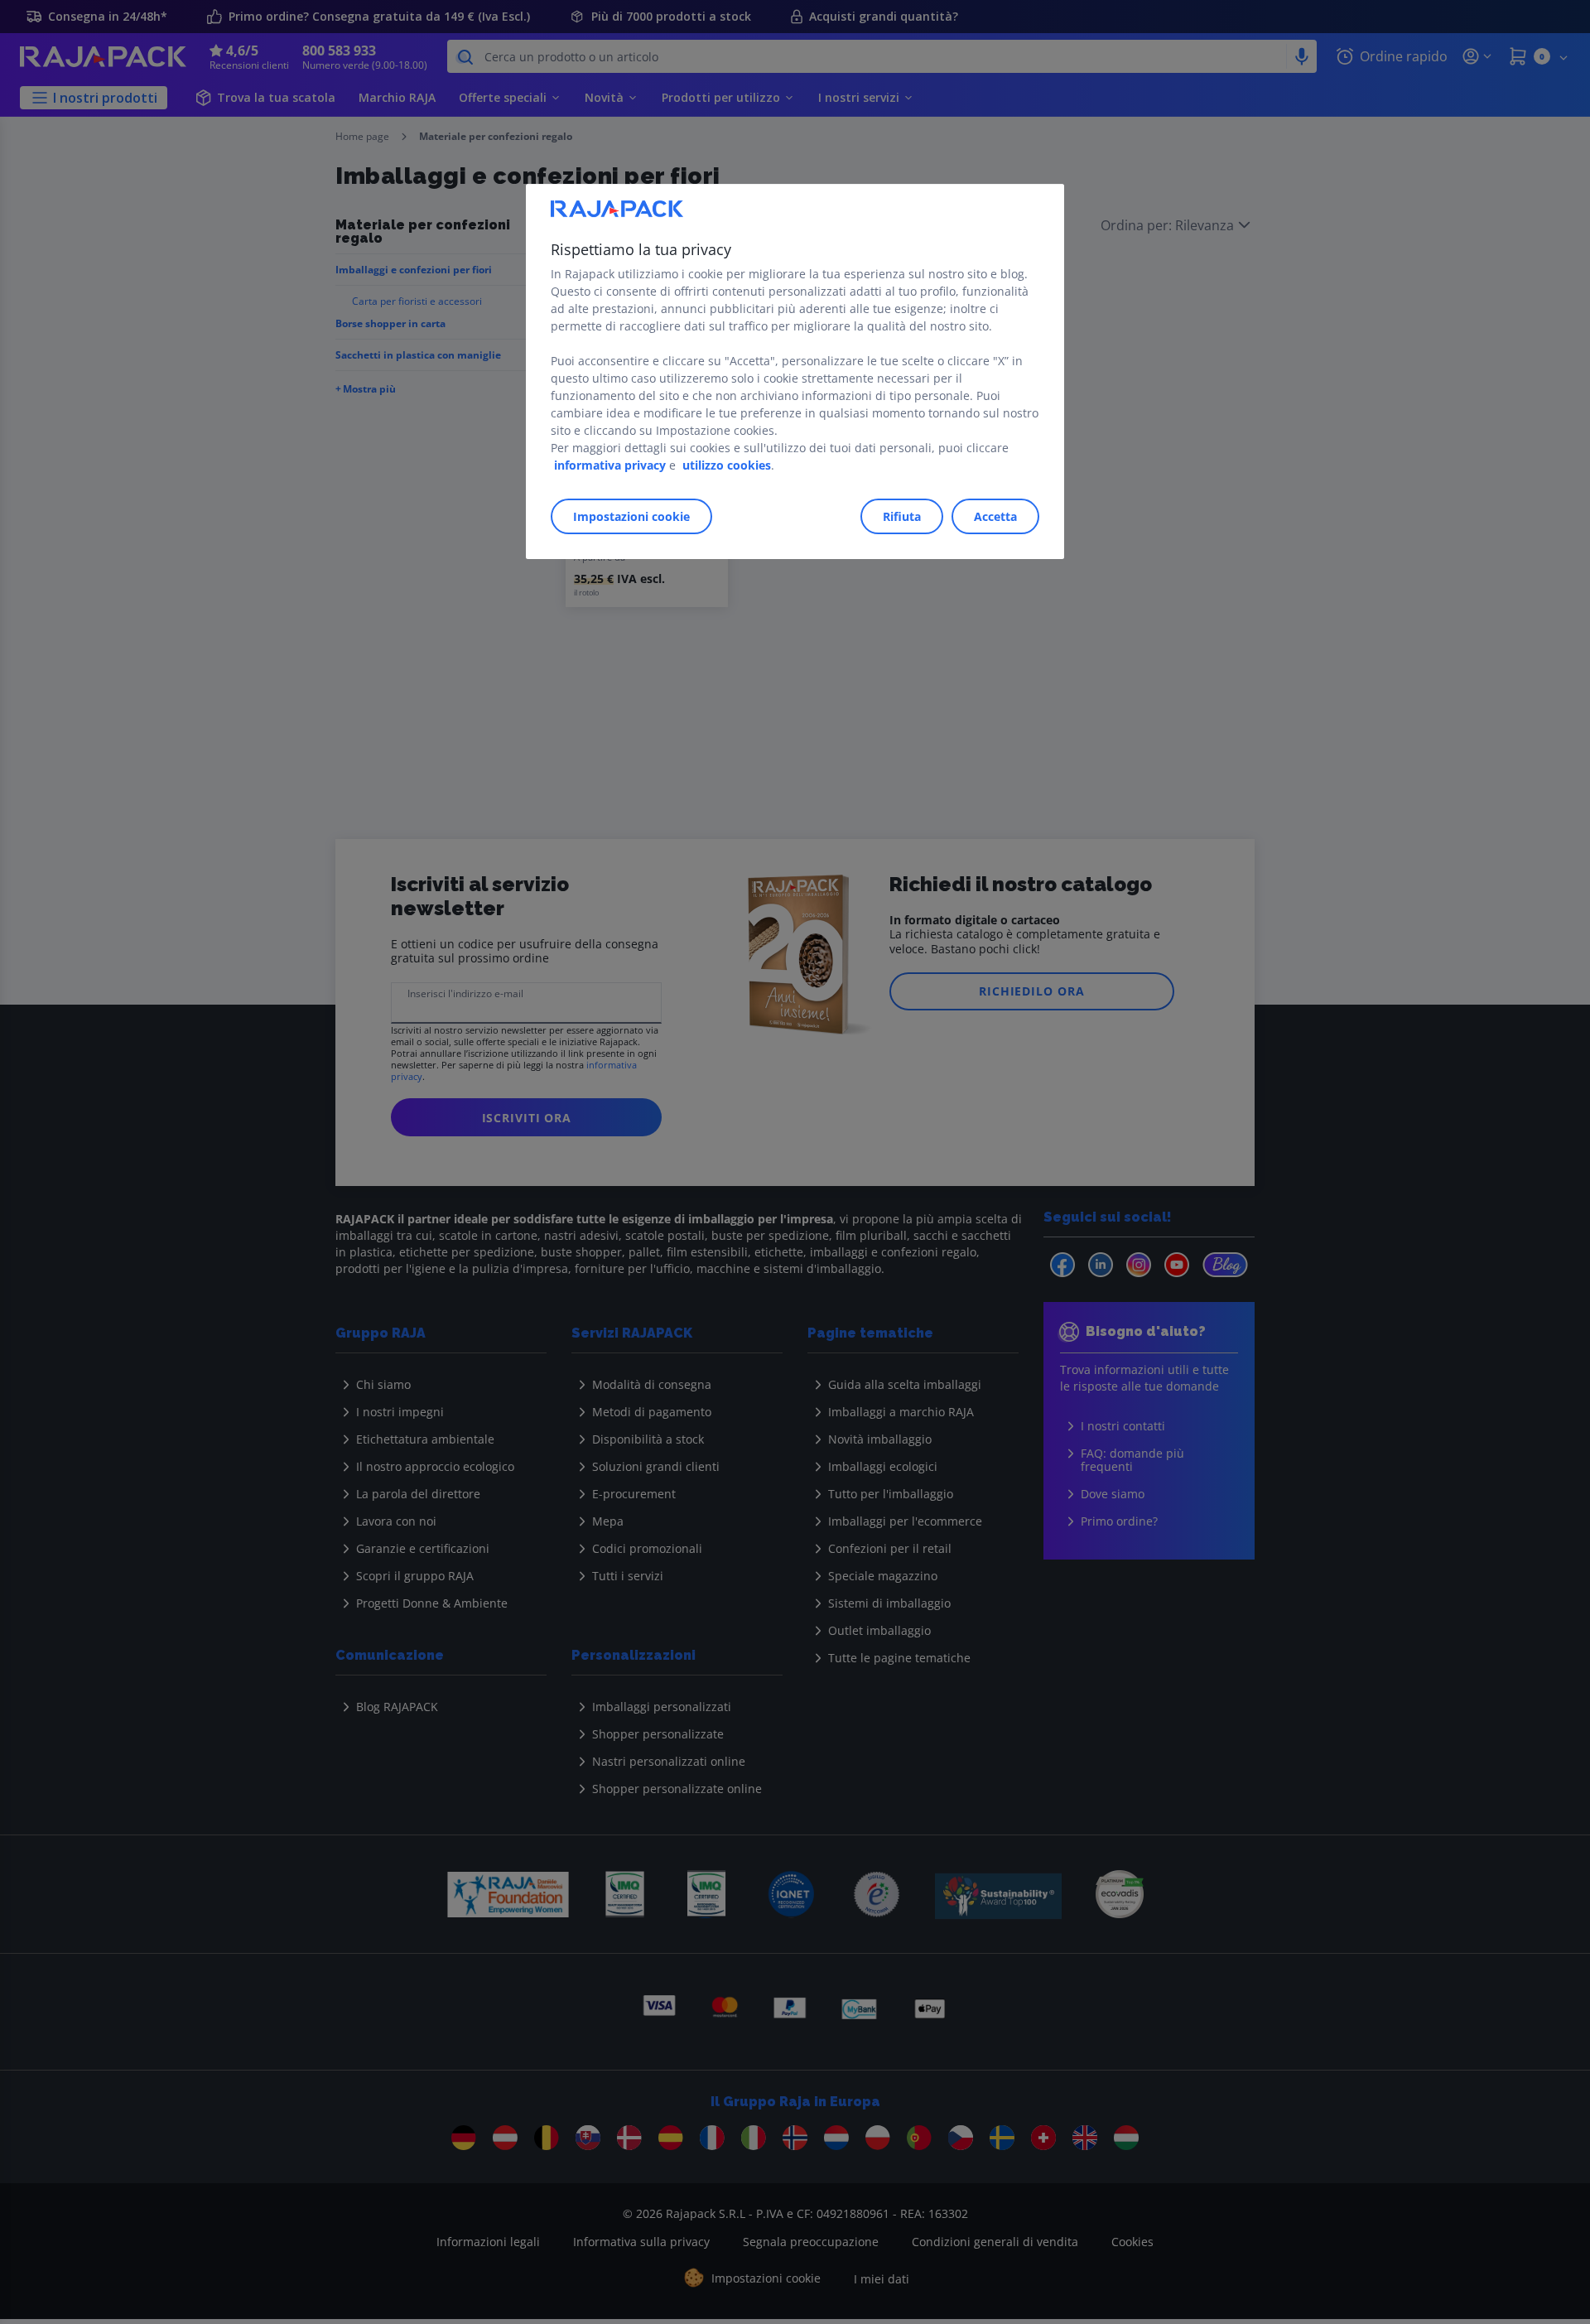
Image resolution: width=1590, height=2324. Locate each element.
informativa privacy (610, 465)
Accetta (995, 516)
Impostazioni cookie (631, 516)
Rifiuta (902, 516)
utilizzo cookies (727, 465)
